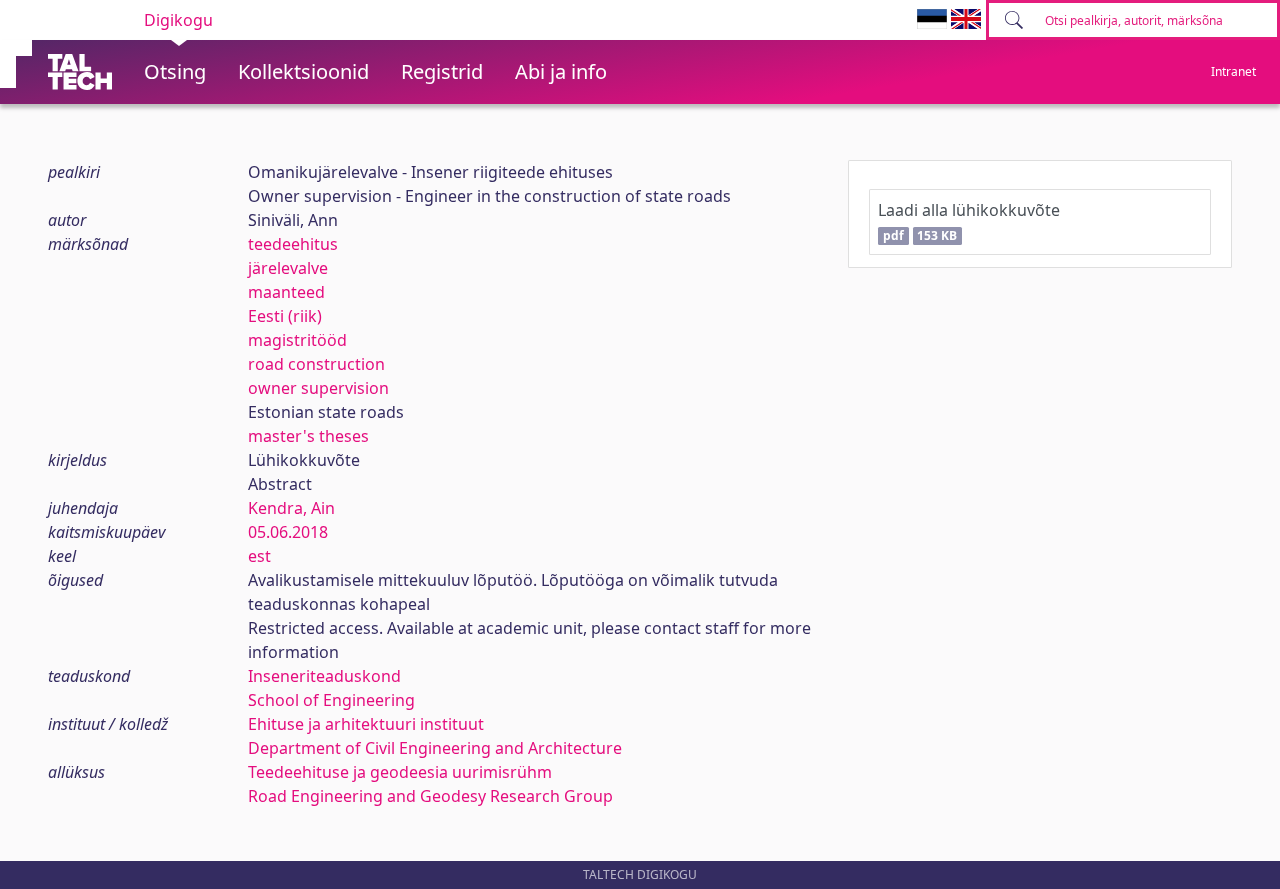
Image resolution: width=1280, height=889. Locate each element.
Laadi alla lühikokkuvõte (969, 221)
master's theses (308, 436)
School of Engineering (331, 700)
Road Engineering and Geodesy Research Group (430, 796)
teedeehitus (293, 244)
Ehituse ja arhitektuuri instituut (366, 724)
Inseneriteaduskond (324, 676)
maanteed (286, 292)
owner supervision (318, 388)
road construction (316, 364)
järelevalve (288, 268)
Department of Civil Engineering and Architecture (435, 748)
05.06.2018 (288, 532)
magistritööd (297, 340)
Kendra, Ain (291, 508)
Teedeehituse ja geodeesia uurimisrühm (400, 772)
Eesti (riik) (285, 316)
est (259, 556)
